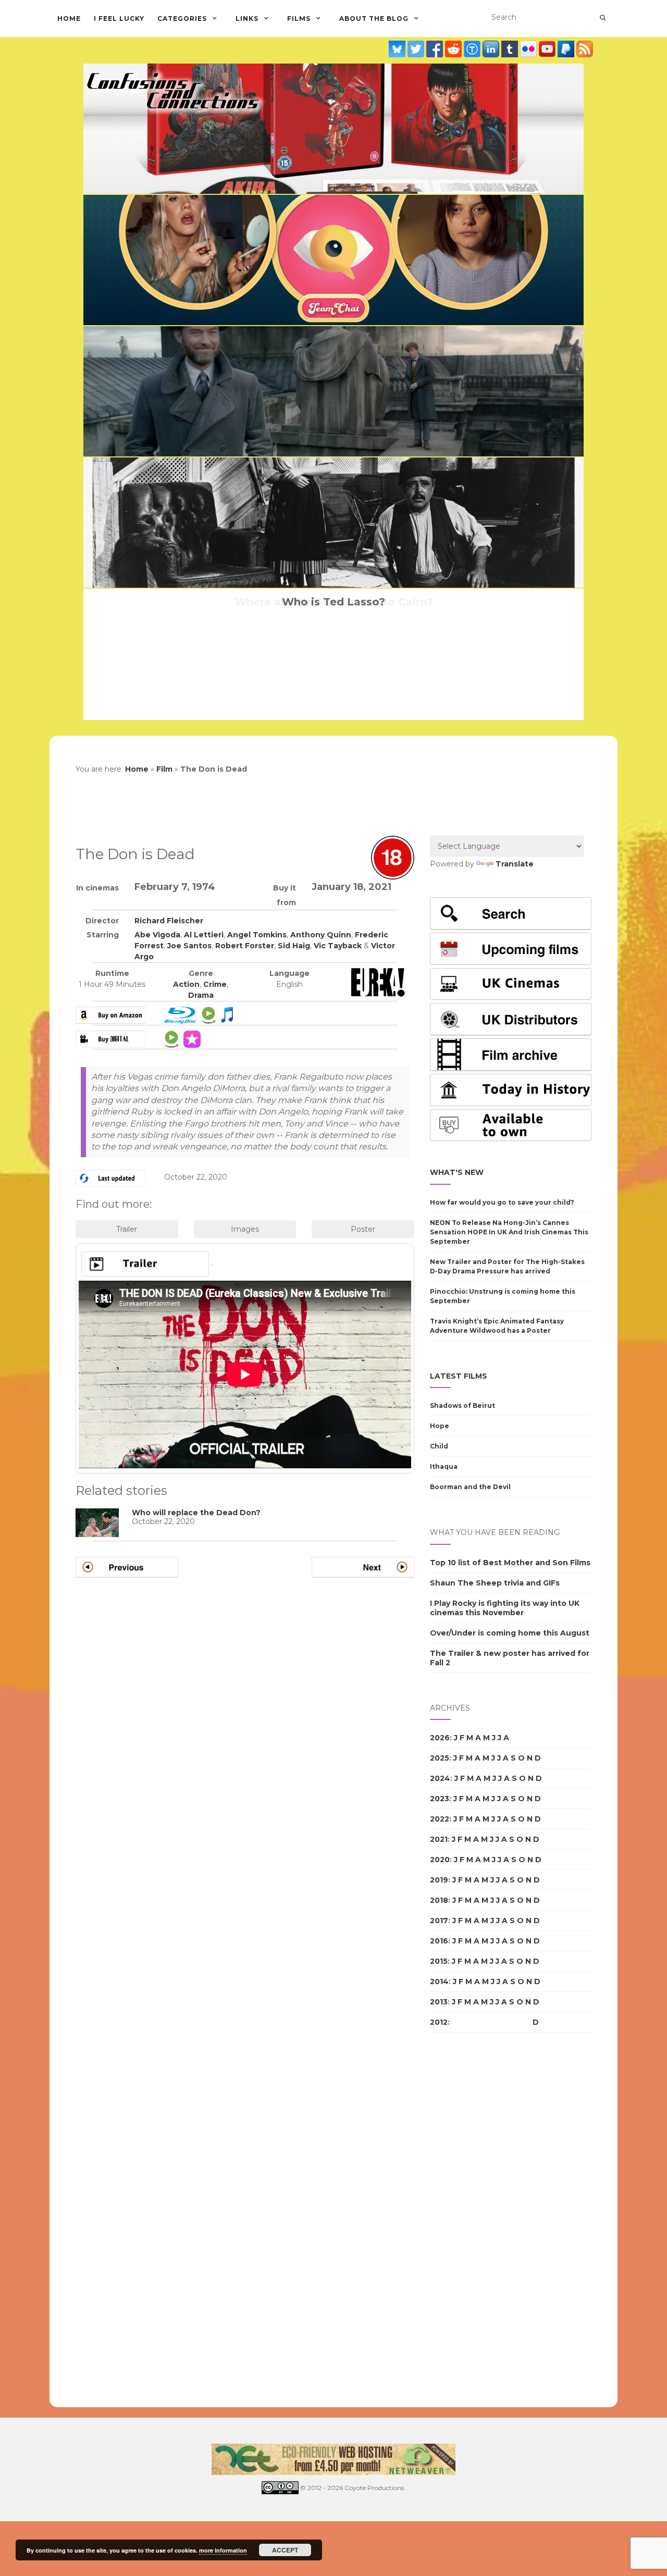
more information (223, 2550)
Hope (440, 1426)
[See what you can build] (473, 49)
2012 (439, 2022)
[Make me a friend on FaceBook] (436, 49)
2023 (440, 1799)
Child (439, 1446)
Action (186, 984)
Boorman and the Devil (470, 1487)
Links (247, 18)
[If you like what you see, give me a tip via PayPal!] (567, 49)
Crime (215, 984)
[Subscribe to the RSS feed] (585, 49)
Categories (182, 18)
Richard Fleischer (169, 921)
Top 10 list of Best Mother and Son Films (510, 1563)
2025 (440, 1758)
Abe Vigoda (157, 935)
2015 (439, 1961)
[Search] (603, 18)
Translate (515, 864)
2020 (440, 1860)
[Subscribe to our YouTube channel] (548, 49)
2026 (440, 1738)
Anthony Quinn (321, 935)
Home (69, 18)
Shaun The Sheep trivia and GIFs (495, 1583)
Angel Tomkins (257, 935)
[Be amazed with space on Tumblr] (511, 49)
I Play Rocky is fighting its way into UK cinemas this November (505, 1608)
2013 (439, 2002)
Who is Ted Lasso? (333, 602)
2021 (439, 1839)
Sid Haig (294, 946)
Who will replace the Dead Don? (196, 1513)
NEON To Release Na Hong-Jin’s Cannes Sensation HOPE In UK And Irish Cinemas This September (509, 1232)
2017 (439, 1921)
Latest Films (459, 1376)
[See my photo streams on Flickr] (529, 49)
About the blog (374, 18)
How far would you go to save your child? (502, 1202)
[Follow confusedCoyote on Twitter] (417, 49)
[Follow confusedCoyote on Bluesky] (398, 49)
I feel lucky (119, 18)
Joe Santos (189, 946)
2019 (439, 1880)
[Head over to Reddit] (454, 49)
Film (164, 769)
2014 (439, 1981)
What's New (457, 1172)
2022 (440, 1819)
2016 (439, 1941)
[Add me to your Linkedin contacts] (492, 49)
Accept (285, 2550)
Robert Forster (245, 946)
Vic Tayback (338, 946)
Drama (201, 995)
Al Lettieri (204, 935)
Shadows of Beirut (462, 1405)
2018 (439, 1900)
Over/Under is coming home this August (510, 1633)
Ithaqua (444, 1466)
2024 (440, 1778)
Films (299, 18)
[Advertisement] (472, 2220)
